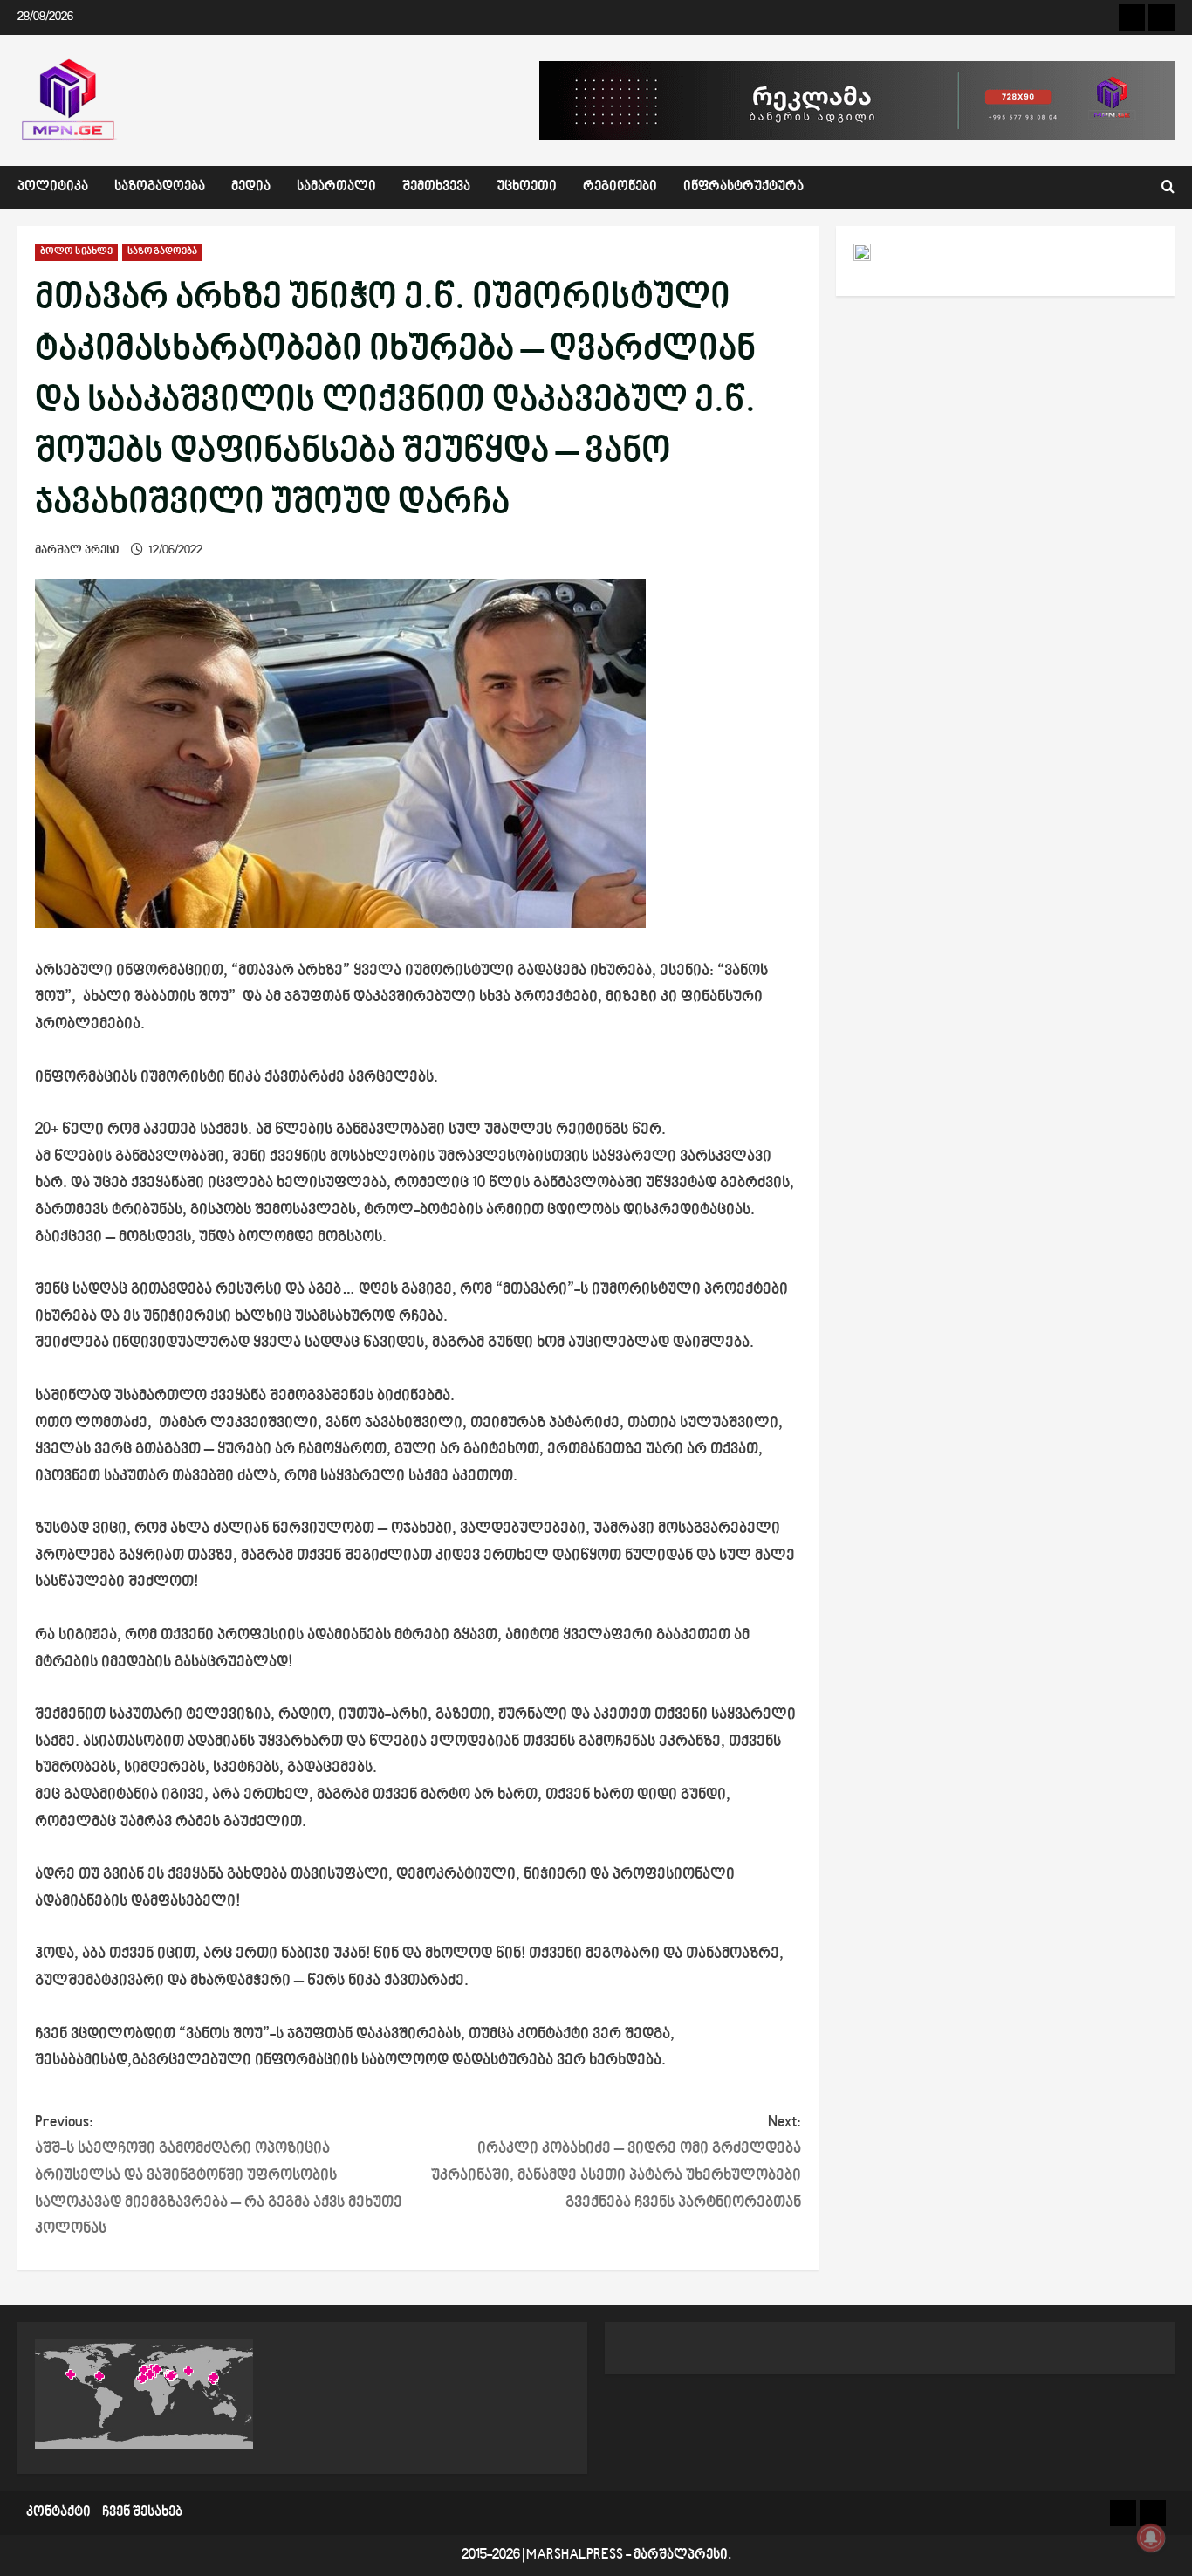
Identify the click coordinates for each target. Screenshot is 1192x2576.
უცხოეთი (527, 187)
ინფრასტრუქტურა (743, 187)
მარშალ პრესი (77, 550)
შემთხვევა (436, 187)
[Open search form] (1168, 187)
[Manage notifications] (1151, 2538)
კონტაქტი (58, 2513)
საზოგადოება (160, 187)
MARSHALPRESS (575, 2555)
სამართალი (336, 187)
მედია (251, 187)
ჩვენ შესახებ (142, 2513)
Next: (616, 2163)
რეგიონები (620, 187)
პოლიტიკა (53, 187)
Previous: (219, 2176)
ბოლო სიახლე (76, 252)
